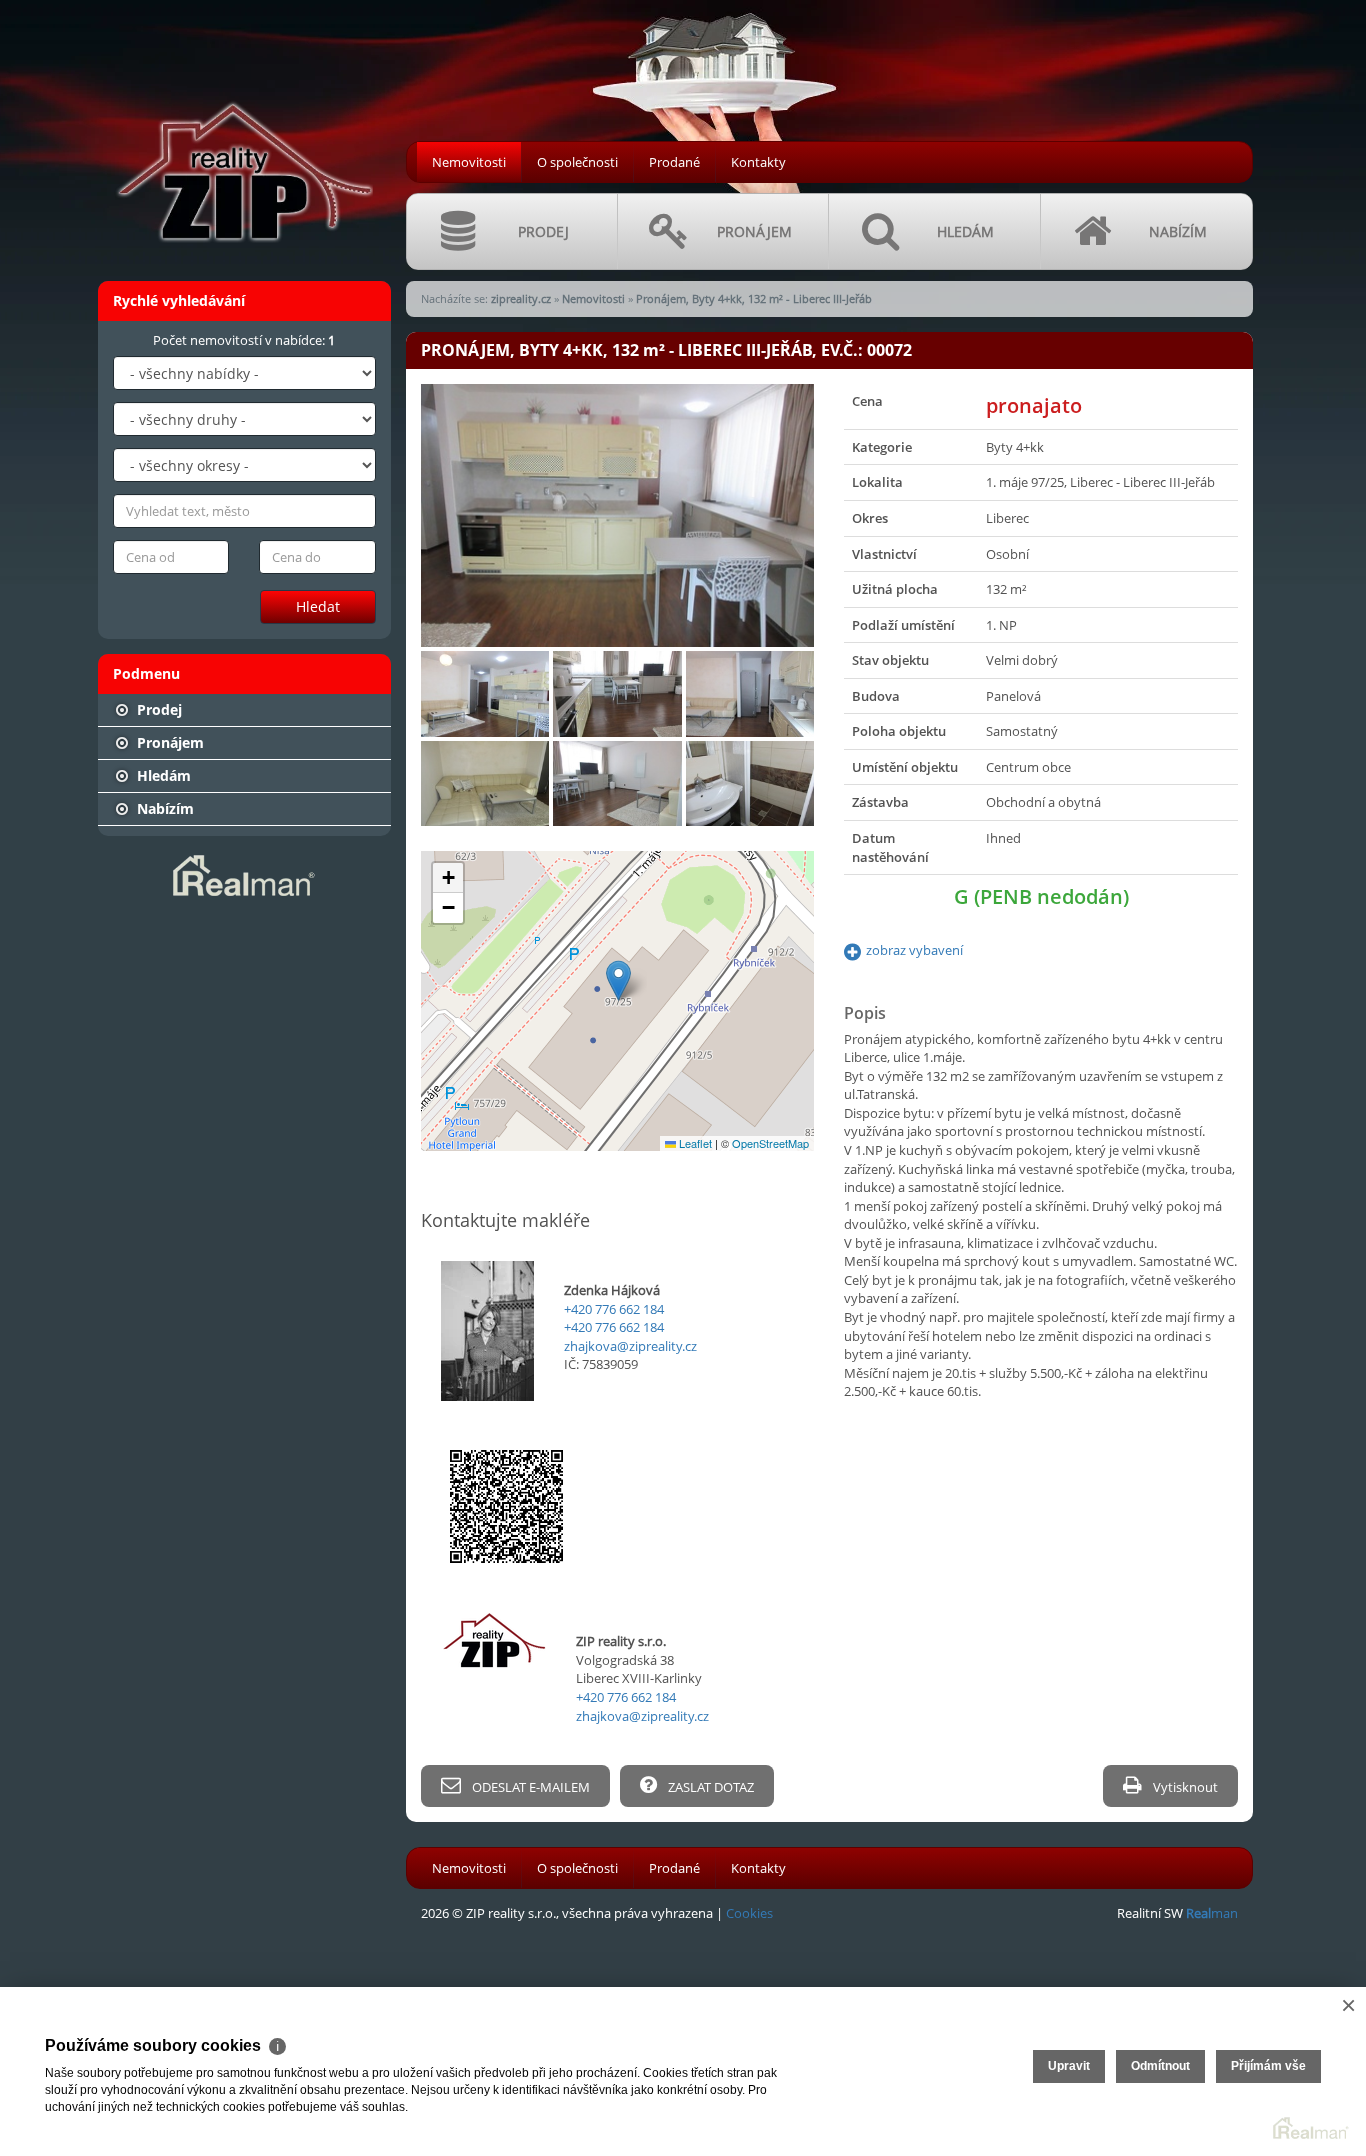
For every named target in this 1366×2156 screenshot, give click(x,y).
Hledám (162, 775)
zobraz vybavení (914, 950)
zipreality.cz (521, 298)
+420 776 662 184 (614, 1309)
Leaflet (694, 1143)
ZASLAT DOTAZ (709, 1787)
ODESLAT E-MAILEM (529, 1787)
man (1212, 1913)
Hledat (318, 606)
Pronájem (168, 742)
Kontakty (758, 162)
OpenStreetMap (770, 1143)
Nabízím (163, 808)
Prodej (157, 709)
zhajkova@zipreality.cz (630, 1346)
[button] (618, 980)
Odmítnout (1160, 2066)
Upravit (1069, 2066)
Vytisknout (1184, 1787)
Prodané (674, 162)
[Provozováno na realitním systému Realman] (244, 874)
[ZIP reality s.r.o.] (243, 131)
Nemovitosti (469, 162)
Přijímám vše (1268, 2066)
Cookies (749, 1913)
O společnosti (577, 162)
